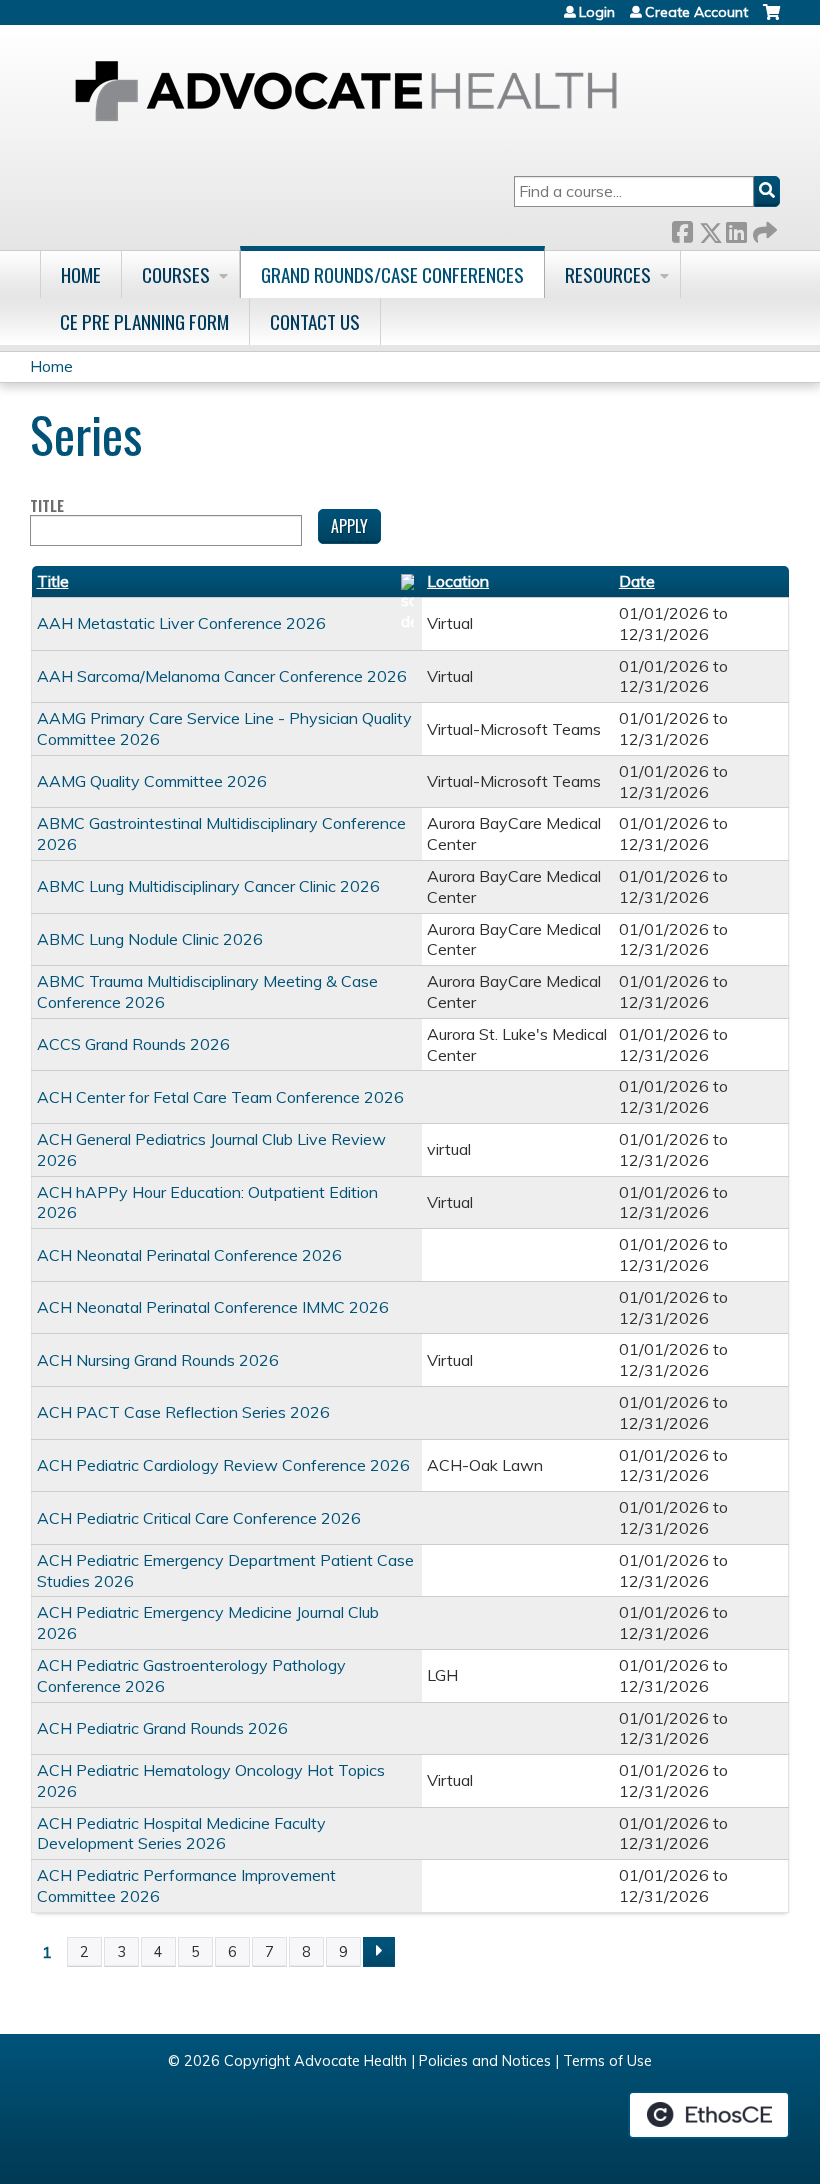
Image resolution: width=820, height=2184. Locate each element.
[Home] (346, 91)
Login (597, 12)
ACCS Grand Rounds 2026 (133, 1044)
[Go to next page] (379, 1952)
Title (47, 506)
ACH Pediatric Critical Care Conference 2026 (199, 1518)
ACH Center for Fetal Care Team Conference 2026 (220, 1097)
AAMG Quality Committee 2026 (152, 781)
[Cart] (771, 19)
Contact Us (315, 321)
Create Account (696, 12)
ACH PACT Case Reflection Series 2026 (183, 1412)
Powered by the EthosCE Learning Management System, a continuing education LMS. (709, 2115)
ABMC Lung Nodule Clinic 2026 (150, 939)
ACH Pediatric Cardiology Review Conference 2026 (223, 1465)
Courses (176, 274)
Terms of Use (607, 2061)
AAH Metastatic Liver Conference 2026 (181, 623)
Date (637, 581)
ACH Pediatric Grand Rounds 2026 (162, 1728)
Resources (608, 274)
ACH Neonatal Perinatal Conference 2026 (189, 1255)
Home (81, 274)
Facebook (682, 228)
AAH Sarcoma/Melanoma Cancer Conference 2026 (222, 676)
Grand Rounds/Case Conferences (392, 274)
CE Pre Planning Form (144, 321)
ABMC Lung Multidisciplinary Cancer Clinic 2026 (208, 886)
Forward (763, 228)
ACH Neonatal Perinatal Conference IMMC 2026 (213, 1307)
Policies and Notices (485, 2061)
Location (458, 581)
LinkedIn (736, 228)
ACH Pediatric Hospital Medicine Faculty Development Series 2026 (181, 1833)
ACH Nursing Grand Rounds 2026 (158, 1360)
